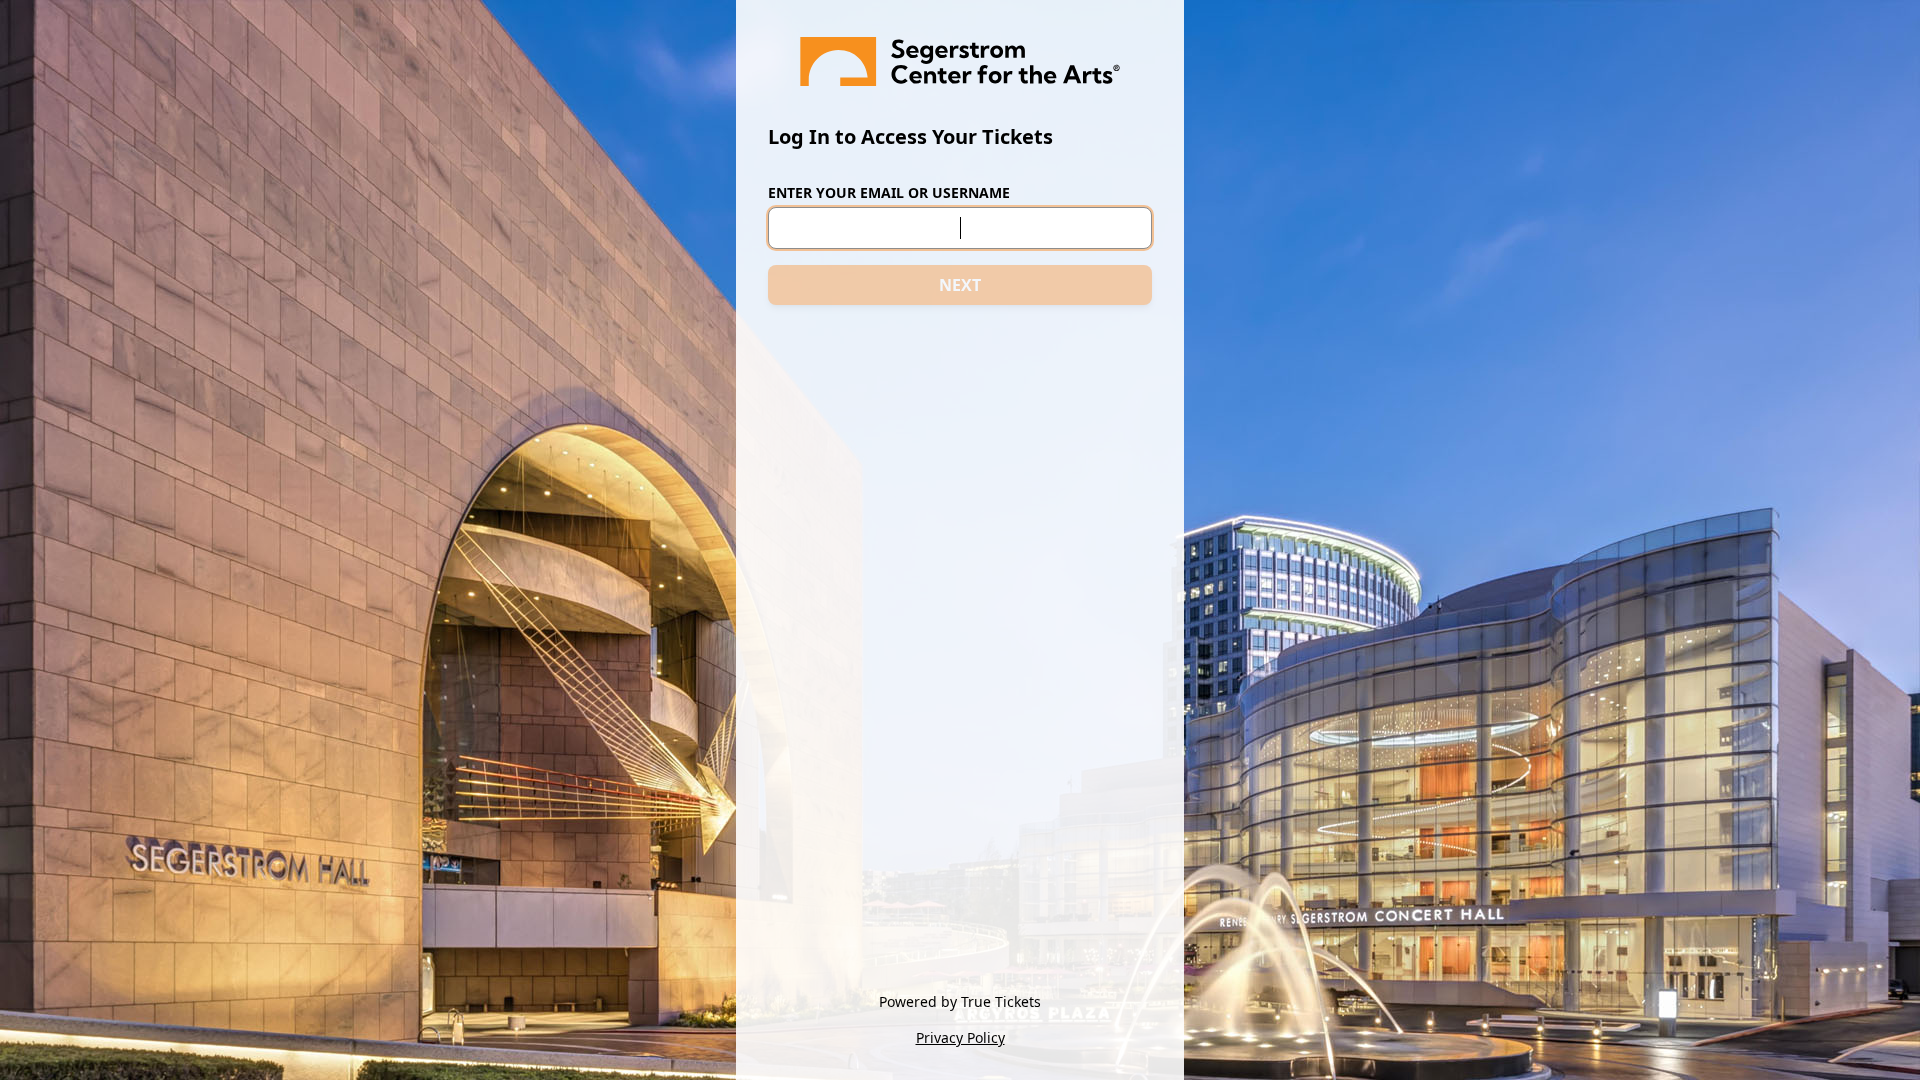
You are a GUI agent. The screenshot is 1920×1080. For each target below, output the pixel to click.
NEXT (960, 285)
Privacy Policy (960, 1037)
